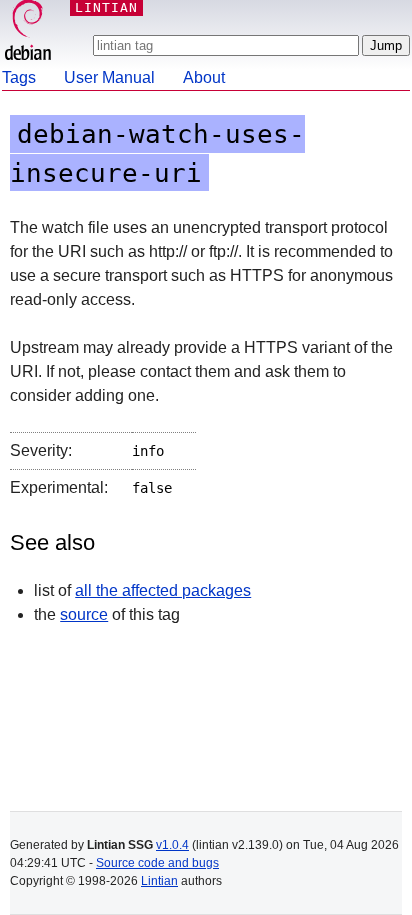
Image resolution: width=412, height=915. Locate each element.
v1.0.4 (172, 845)
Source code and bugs (157, 863)
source (84, 614)
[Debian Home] (28, 32)
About (204, 77)
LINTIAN (106, 7)
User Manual (109, 77)
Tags (19, 77)
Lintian (159, 881)
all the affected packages (163, 590)
